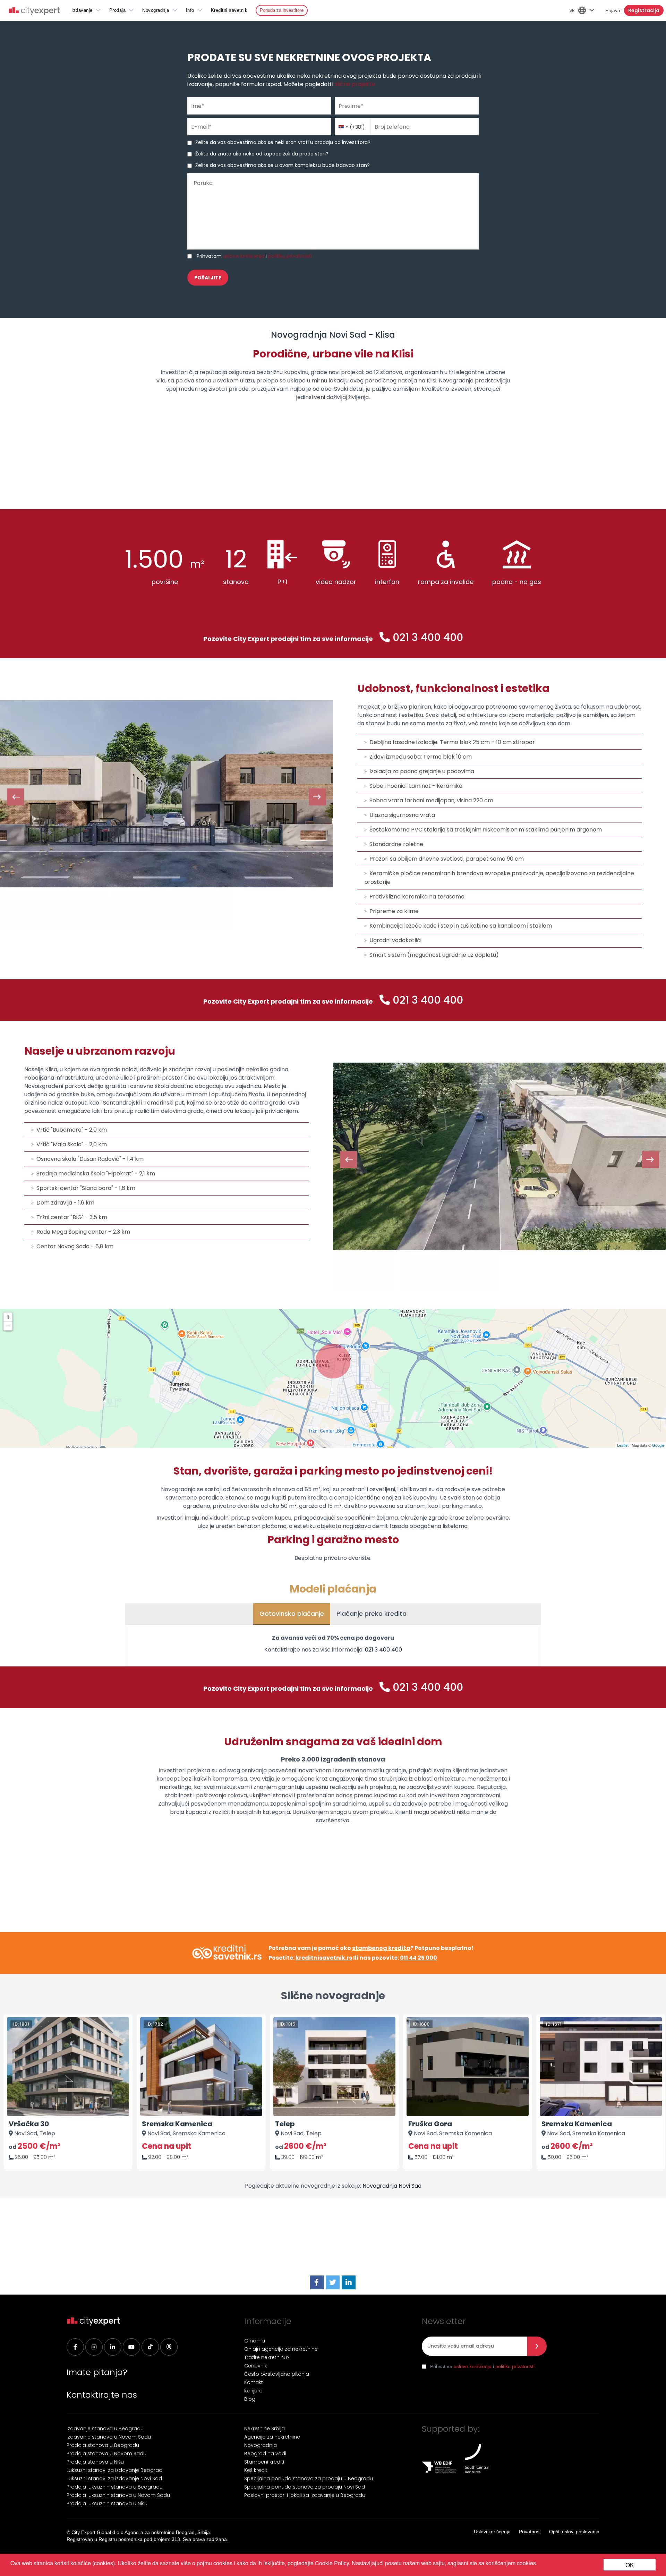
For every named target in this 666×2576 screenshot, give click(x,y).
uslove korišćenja (244, 256)
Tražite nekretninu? (267, 2357)
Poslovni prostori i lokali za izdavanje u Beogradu (305, 2495)
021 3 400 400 (428, 637)
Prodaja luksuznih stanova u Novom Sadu (118, 2495)
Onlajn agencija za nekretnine (281, 2349)
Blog (250, 2399)
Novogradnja (156, 10)
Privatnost (530, 2532)
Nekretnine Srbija (264, 2429)
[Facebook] (317, 2283)
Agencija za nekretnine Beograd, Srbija (167, 2532)
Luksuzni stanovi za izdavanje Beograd (114, 2470)
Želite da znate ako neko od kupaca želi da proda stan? (262, 154)
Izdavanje (82, 10)
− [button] (8, 1326)
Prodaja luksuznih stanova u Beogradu (115, 2487)
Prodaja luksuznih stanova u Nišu (107, 2503)
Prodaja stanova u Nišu (95, 2462)
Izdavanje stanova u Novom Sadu (109, 2437)
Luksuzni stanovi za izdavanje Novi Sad (114, 2478)
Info (190, 10)
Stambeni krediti (264, 2462)
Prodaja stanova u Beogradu (103, 2445)
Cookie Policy (332, 2563)
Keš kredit (256, 2470)
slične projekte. (355, 84)
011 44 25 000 (419, 1958)
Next (318, 797)
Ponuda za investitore (282, 10)
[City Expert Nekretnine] (34, 12)
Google (658, 1445)
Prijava (613, 10)
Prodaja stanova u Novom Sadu (106, 2453)
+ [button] (8, 1317)
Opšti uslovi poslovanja (574, 2532)
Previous (15, 797)
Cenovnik (256, 2366)
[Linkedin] (113, 2347)
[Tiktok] (150, 2347)
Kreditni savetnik (229, 10)
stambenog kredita (381, 1948)
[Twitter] (333, 2283)
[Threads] (169, 2347)
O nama (255, 2341)
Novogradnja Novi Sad (392, 2186)
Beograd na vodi (265, 2453)
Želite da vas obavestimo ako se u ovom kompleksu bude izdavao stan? (283, 165)
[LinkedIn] (349, 2283)
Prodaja (118, 10)
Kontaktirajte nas (102, 2395)
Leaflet (623, 1445)
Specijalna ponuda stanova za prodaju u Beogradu (309, 2478)
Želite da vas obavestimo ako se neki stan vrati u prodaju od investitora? (283, 142)
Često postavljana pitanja (277, 2374)
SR (572, 10)
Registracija (644, 10)
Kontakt (254, 2382)
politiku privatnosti (290, 256)
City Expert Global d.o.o (97, 2532)
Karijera (253, 2391)
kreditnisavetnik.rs (324, 1958)
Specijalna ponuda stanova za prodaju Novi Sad (305, 2487)
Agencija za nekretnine (272, 2437)
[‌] (131, 2347)
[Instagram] (94, 2347)
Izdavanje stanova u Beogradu (105, 2429)
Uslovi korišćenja (492, 2532)
